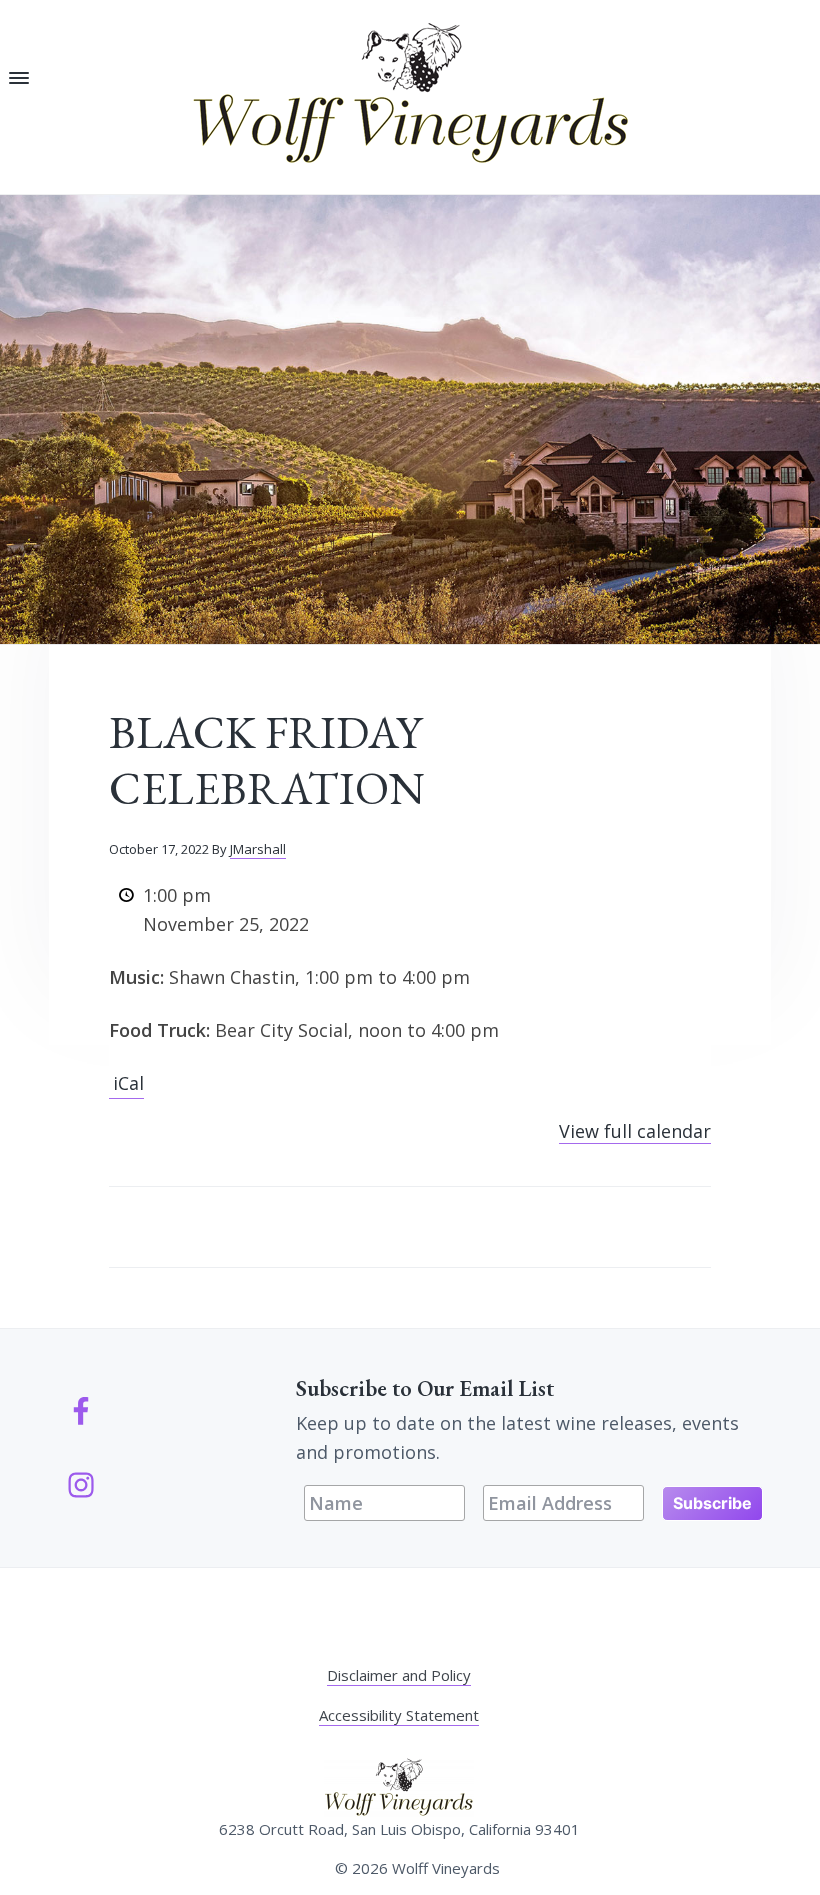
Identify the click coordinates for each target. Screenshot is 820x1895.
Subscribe (712, 1503)
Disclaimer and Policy (399, 1675)
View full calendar (635, 1131)
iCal (128, 1083)
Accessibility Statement (399, 1715)
